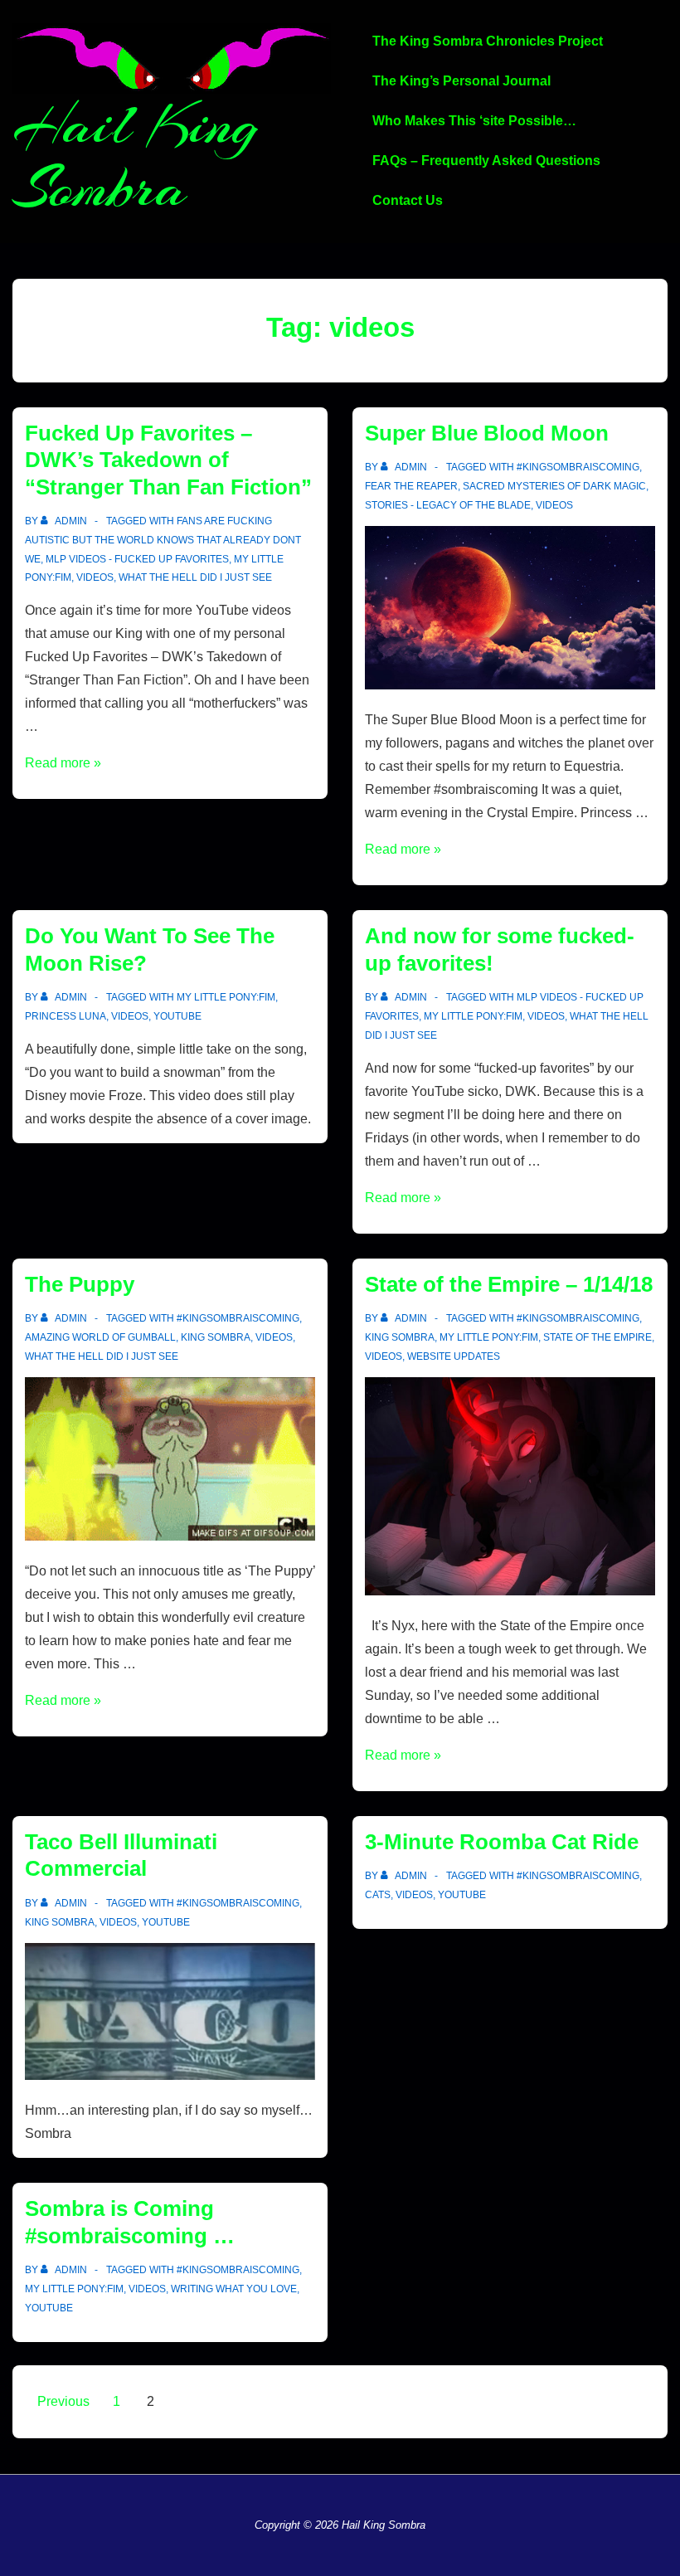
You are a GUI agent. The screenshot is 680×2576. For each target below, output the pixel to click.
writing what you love (234, 2289)
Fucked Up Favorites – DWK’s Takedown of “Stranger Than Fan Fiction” (168, 460)
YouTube (177, 1016)
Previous (63, 2401)
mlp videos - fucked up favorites (137, 559)
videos (95, 577)
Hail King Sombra (136, 156)
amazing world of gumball (100, 1337)
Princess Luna (66, 1016)
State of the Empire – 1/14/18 (509, 1284)
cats (378, 1895)
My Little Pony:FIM (226, 997)
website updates (454, 1356)
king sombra (216, 1337)
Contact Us (408, 200)
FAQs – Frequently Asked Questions (486, 161)
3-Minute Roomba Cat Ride (502, 1842)
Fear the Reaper (411, 486)
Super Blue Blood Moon (487, 433)
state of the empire (597, 1337)
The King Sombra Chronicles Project (488, 41)
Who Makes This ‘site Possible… (474, 121)
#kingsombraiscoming (578, 467)
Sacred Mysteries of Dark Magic (554, 486)
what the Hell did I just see (195, 577)
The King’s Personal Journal (461, 81)
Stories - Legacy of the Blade (448, 505)
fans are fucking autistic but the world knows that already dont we (163, 540)
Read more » (63, 763)
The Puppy (80, 1284)
